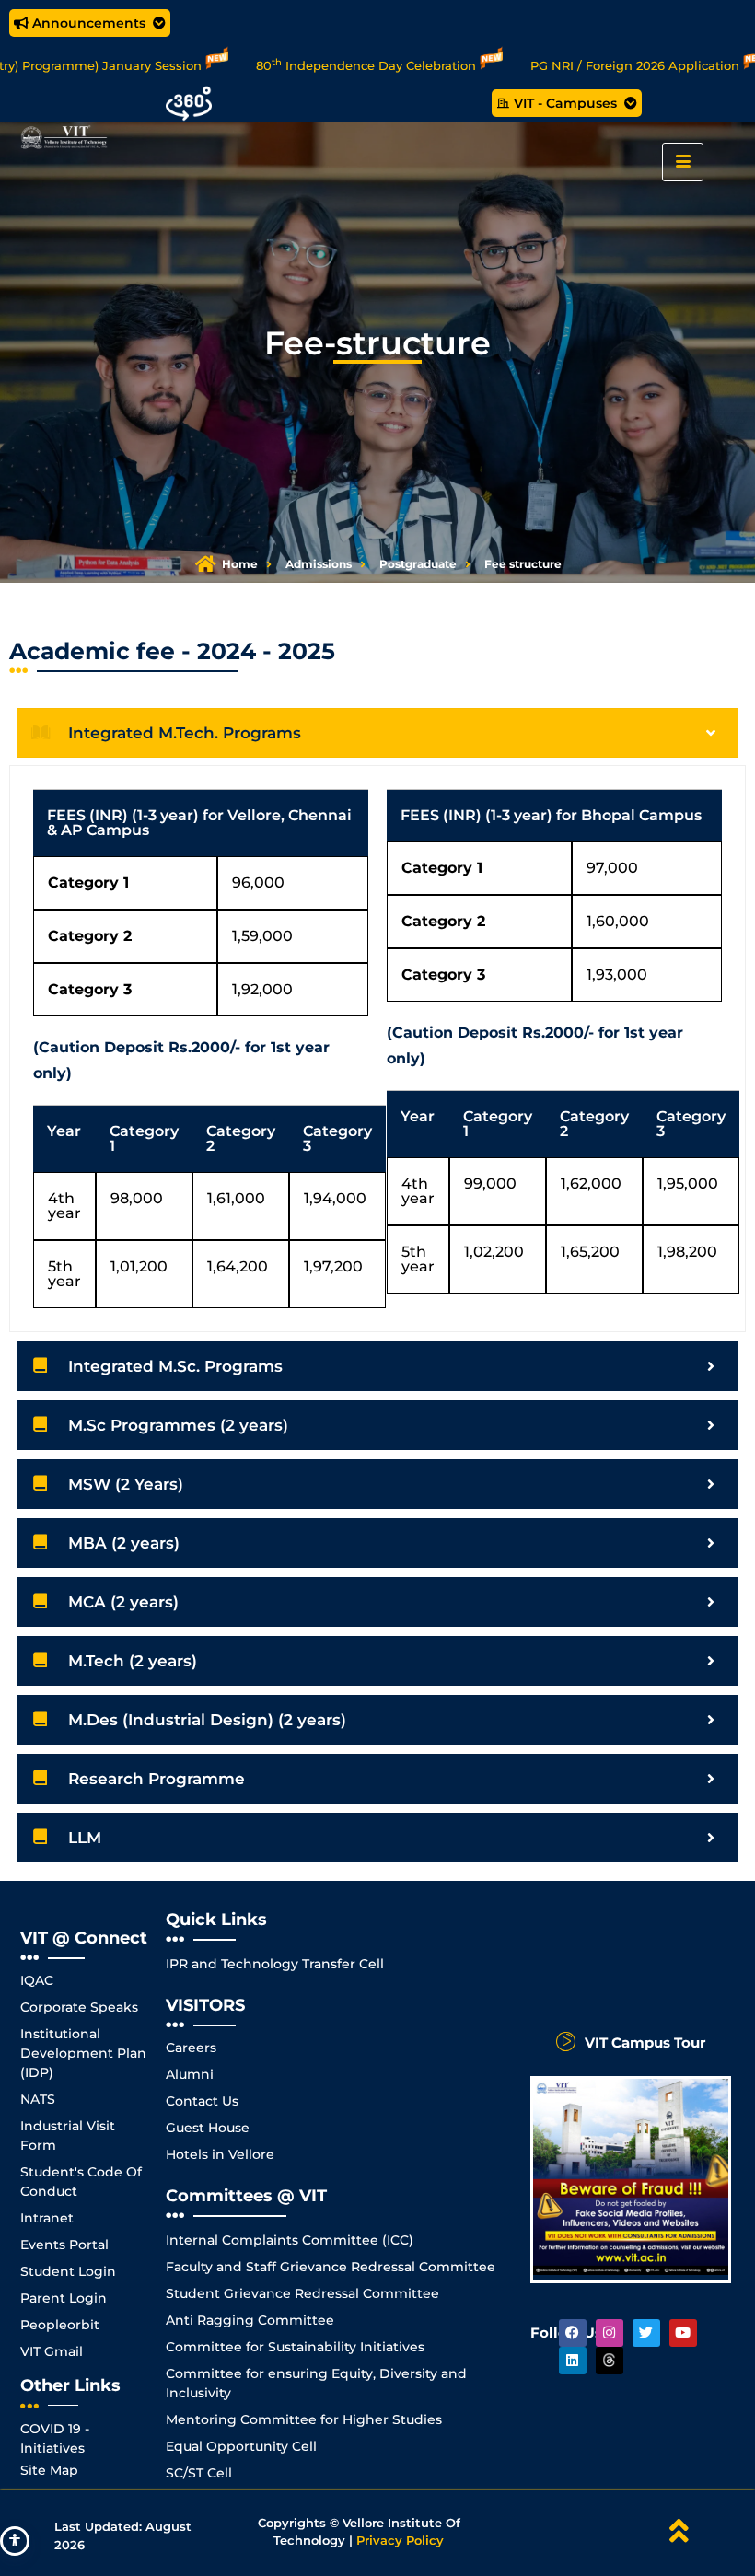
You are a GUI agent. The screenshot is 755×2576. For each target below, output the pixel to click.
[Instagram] (610, 2333)
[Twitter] (646, 2333)
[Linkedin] (573, 2361)
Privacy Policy (400, 2540)
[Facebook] (573, 2333)
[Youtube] (683, 2333)
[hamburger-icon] (683, 162)
